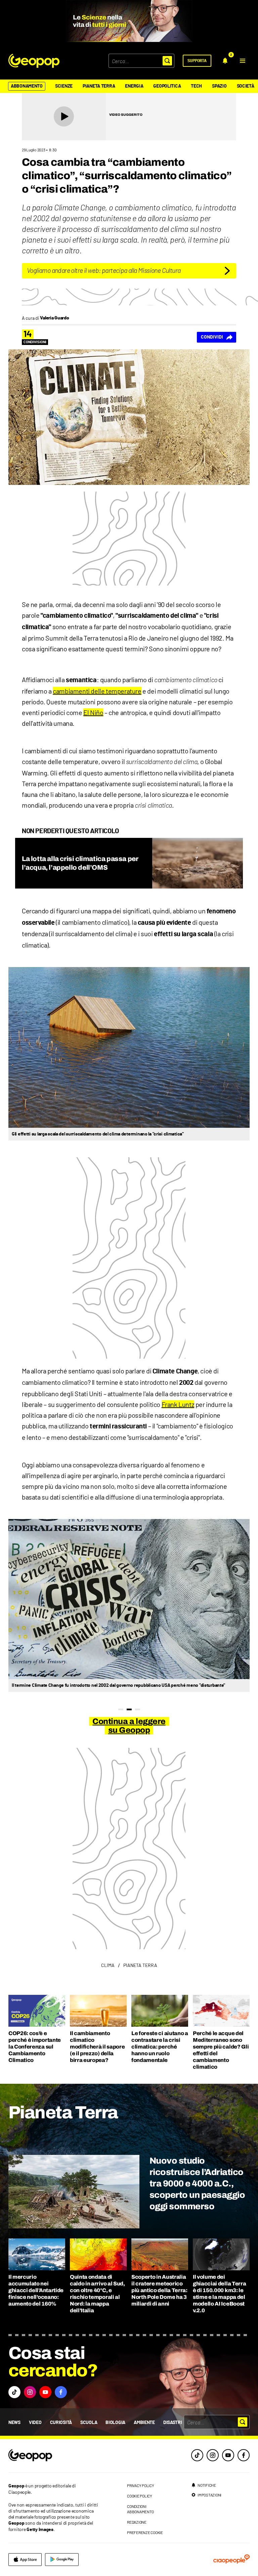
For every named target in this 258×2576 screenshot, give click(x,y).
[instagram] (213, 2455)
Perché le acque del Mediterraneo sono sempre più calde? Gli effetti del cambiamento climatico (221, 2050)
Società (246, 86)
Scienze (64, 86)
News (14, 2423)
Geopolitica (167, 86)
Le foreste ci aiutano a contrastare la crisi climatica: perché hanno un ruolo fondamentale (160, 2047)
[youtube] (228, 2455)
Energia (134, 86)
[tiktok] (197, 2455)
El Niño (93, 712)
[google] (62, 2560)
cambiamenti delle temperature (97, 691)
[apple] (25, 2560)
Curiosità (61, 2423)
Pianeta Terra (99, 86)
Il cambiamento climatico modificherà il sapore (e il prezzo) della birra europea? (97, 2047)
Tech (196, 86)
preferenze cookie (145, 2532)
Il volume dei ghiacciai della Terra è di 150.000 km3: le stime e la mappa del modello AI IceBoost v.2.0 (219, 2294)
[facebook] (244, 2455)
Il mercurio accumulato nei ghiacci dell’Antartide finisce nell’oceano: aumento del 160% (36, 2290)
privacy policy (141, 2485)
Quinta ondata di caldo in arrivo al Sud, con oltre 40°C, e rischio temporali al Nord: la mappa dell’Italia (97, 2294)
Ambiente (144, 2423)
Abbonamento (27, 86)
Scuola (89, 2423)
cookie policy (140, 2496)
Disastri (173, 2423)
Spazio (219, 86)
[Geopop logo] (34, 61)
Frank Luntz (178, 1404)
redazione (137, 2522)
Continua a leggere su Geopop (129, 1726)
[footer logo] (54, 2456)
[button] (243, 61)
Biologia (115, 2423)
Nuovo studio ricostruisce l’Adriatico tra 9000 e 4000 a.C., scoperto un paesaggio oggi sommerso (197, 2183)
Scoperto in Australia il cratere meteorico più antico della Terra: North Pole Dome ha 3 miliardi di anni (159, 2290)
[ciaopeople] (231, 2560)
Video (35, 2423)
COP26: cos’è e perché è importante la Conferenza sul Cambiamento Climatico (35, 2047)
